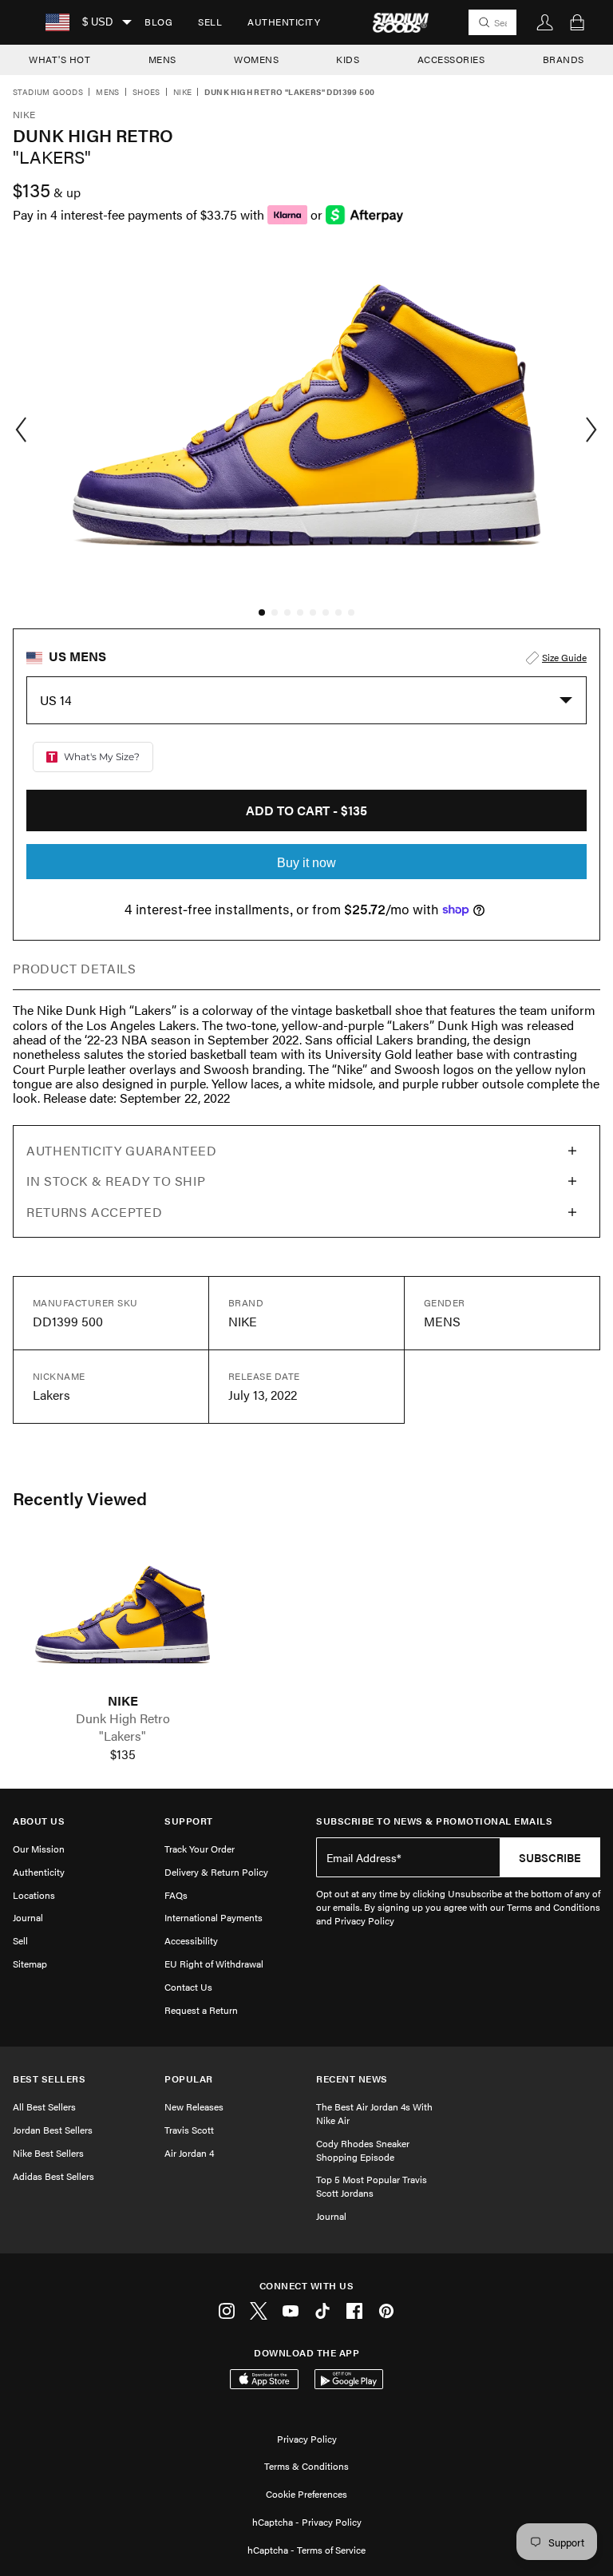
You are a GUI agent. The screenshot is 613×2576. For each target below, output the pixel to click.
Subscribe (550, 1857)
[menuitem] (158, 22)
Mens (108, 93)
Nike (183, 93)
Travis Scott (189, 2130)
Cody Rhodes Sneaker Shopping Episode (363, 2150)
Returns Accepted (94, 1212)
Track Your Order (200, 1849)
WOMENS (256, 59)
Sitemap (30, 1964)
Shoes (146, 93)
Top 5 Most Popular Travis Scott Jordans (372, 2186)
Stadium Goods (48, 93)
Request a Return (201, 2010)
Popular (189, 2079)
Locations (34, 1895)
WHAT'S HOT (59, 59)
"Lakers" (123, 1736)
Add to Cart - (306, 810)
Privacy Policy (307, 2439)
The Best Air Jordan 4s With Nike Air (374, 2113)
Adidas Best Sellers (53, 2176)
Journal (28, 1917)
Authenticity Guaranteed (122, 1150)
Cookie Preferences (306, 2494)
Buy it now (306, 863)
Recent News (352, 2079)
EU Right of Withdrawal (214, 1964)
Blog (158, 22)
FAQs (176, 1895)
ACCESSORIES (451, 59)
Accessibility (191, 1940)
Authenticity (284, 22)
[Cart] (577, 22)
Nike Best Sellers (48, 2153)
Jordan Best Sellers (53, 2130)
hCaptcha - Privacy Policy (307, 2522)
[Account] (545, 22)
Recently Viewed (80, 1498)
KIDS (348, 59)
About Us (39, 1821)
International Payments (214, 1917)
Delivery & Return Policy (216, 1872)
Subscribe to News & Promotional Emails (434, 1821)
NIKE (123, 1701)
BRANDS (564, 59)
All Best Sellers (44, 2106)
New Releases (194, 2106)
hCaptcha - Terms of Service (306, 2550)
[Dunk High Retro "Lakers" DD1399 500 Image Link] (123, 1617)
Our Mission (39, 1849)
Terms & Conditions (306, 2466)
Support (189, 1821)
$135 (123, 1754)
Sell (210, 22)
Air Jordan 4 (189, 2153)
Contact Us (188, 1987)
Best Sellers (49, 2079)
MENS (162, 59)
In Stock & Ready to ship (116, 1181)
